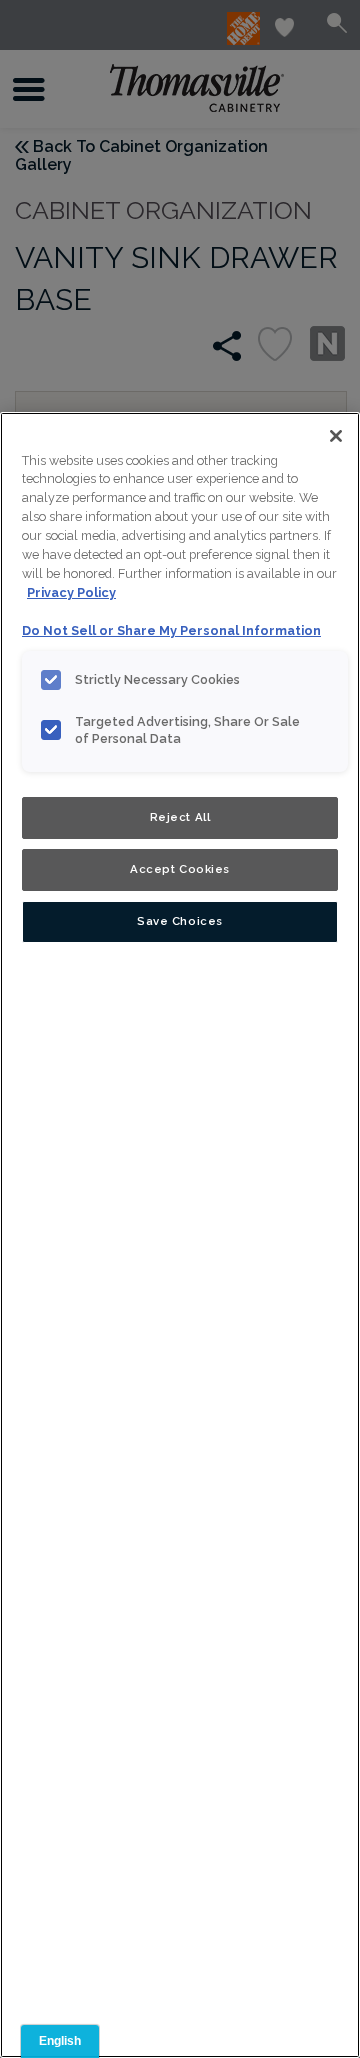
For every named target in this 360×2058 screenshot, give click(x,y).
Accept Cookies (180, 869)
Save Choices (180, 921)
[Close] (336, 436)
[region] (180, 1235)
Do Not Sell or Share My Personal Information (171, 630)
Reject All (180, 817)
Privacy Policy (71, 592)
